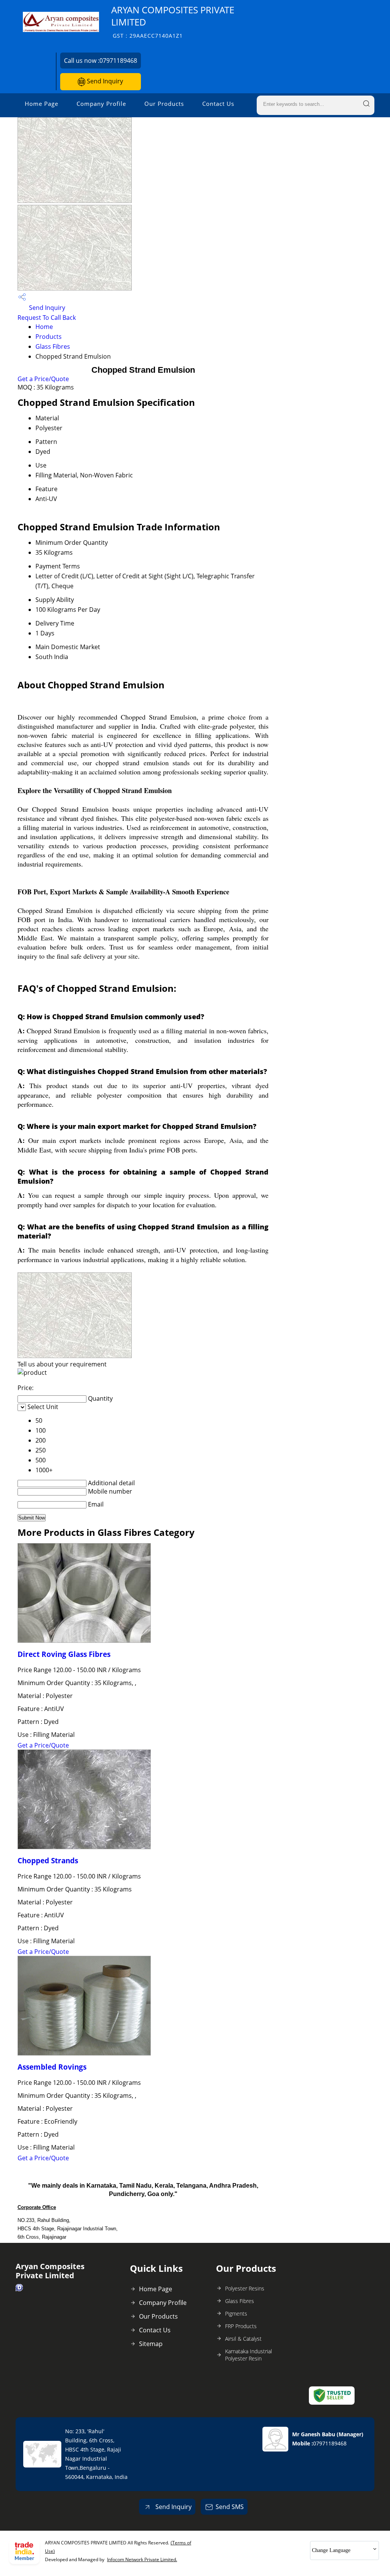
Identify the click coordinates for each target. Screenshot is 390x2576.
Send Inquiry (104, 81)
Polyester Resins (245, 2288)
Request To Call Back (47, 318)
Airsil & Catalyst (243, 2339)
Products (49, 337)
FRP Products (241, 2326)
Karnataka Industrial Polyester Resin (249, 2355)
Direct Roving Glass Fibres (64, 1654)
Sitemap (151, 2344)
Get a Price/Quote (43, 379)
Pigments (236, 2313)
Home (44, 327)
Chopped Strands (48, 1860)
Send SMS (230, 2507)
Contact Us (218, 104)
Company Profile (101, 104)
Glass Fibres (53, 346)
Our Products (164, 104)
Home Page (42, 104)
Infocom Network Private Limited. (142, 2559)
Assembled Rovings (52, 2067)
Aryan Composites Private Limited (173, 22)
